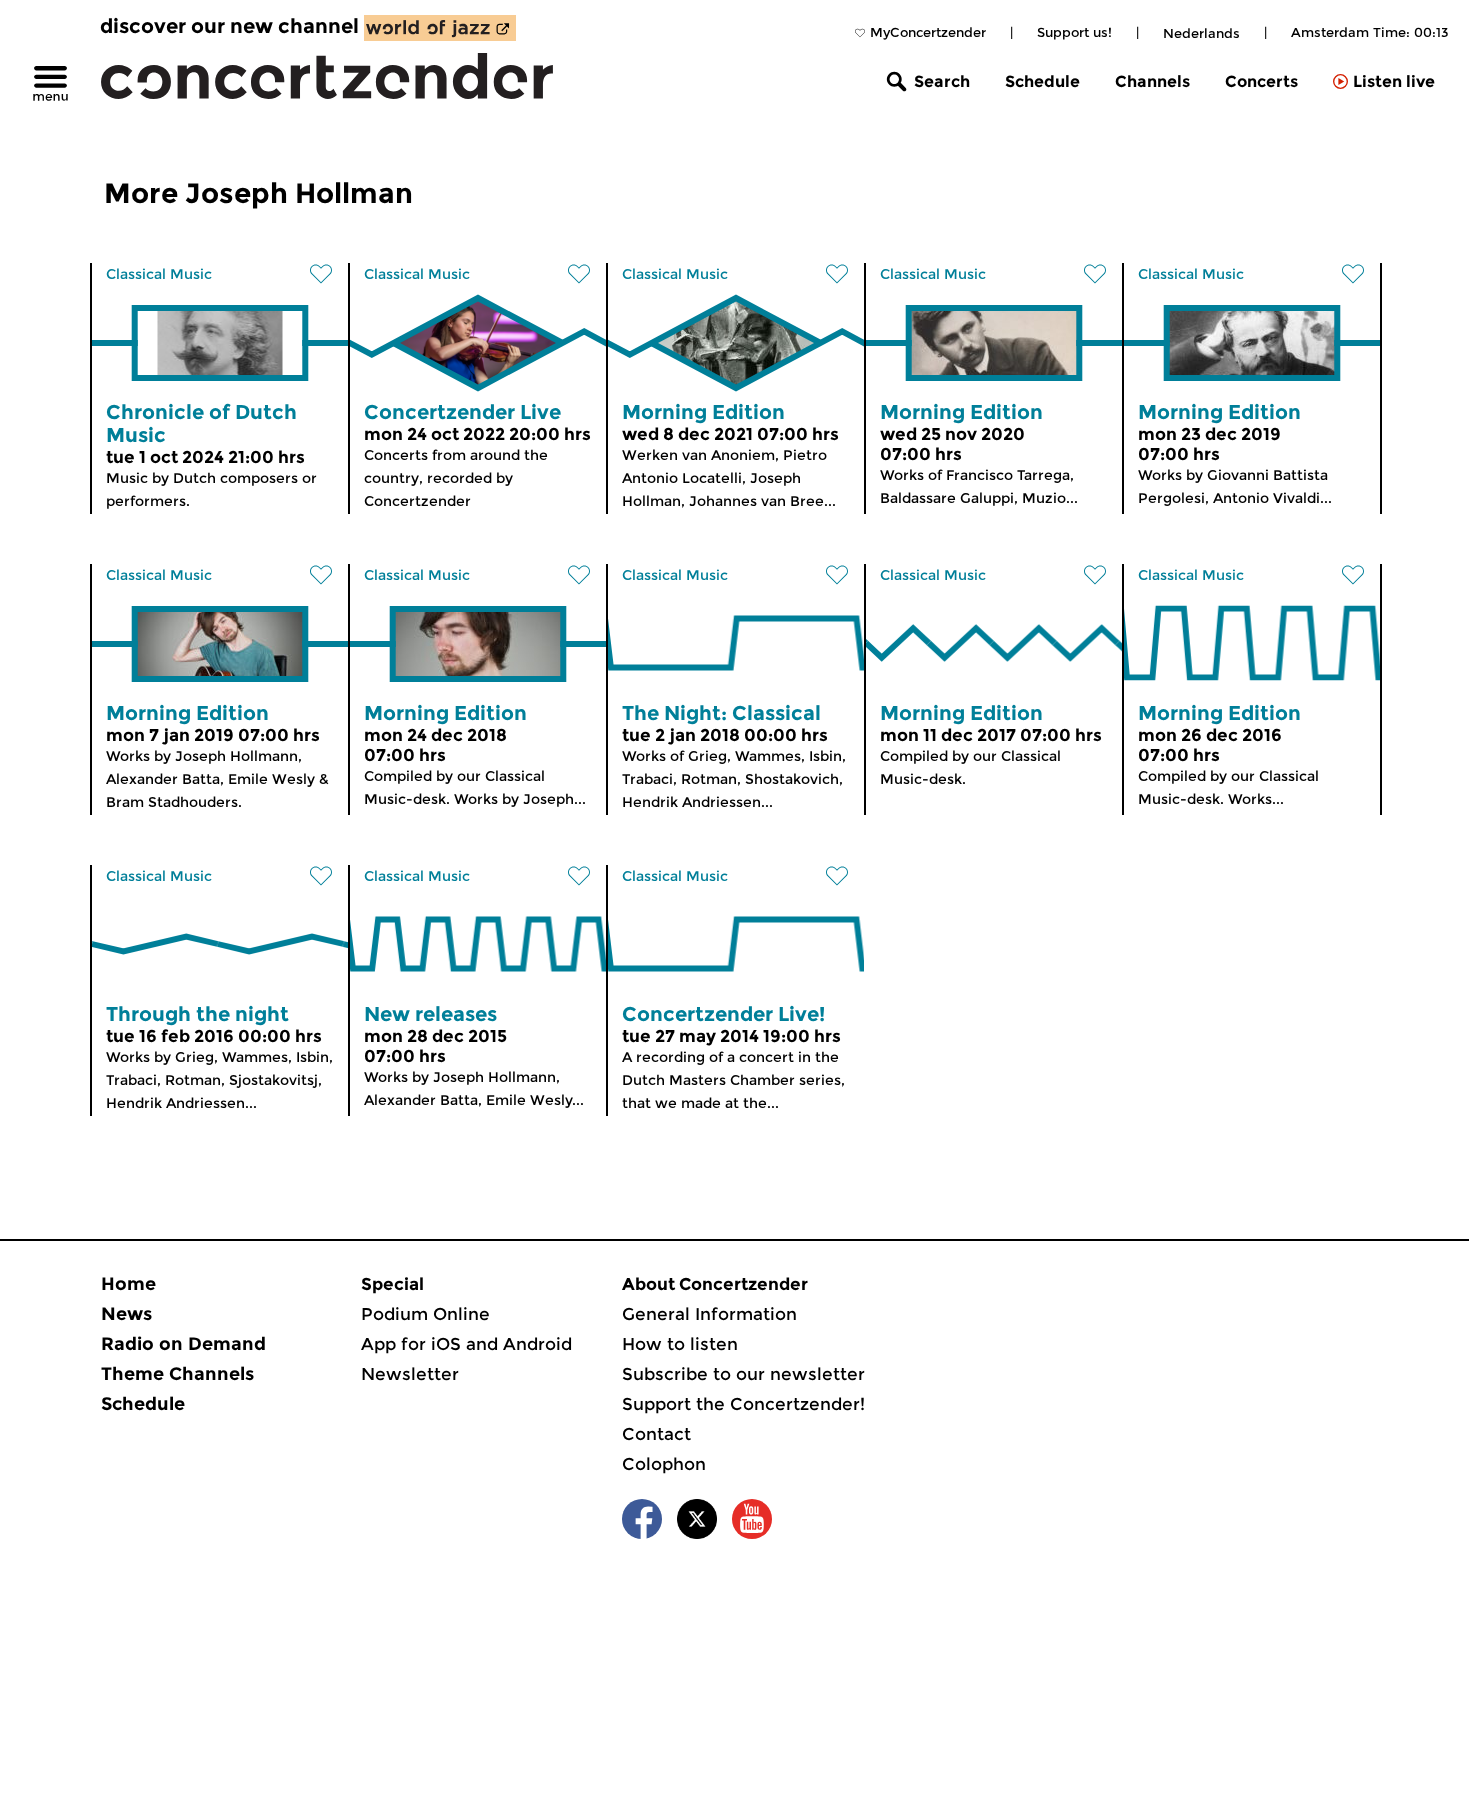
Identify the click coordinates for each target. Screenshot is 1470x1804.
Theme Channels (177, 1374)
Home (128, 1284)
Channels (1152, 81)
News (126, 1314)
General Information (709, 1314)
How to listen (680, 1344)
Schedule (1042, 81)
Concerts (1261, 81)
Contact (656, 1434)
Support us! (1074, 32)
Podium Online (425, 1314)
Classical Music (159, 274)
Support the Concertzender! (743, 1404)
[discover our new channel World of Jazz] (440, 28)
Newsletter (410, 1374)
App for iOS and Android (466, 1344)
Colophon (664, 1464)
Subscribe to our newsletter (743, 1374)
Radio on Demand (183, 1344)
